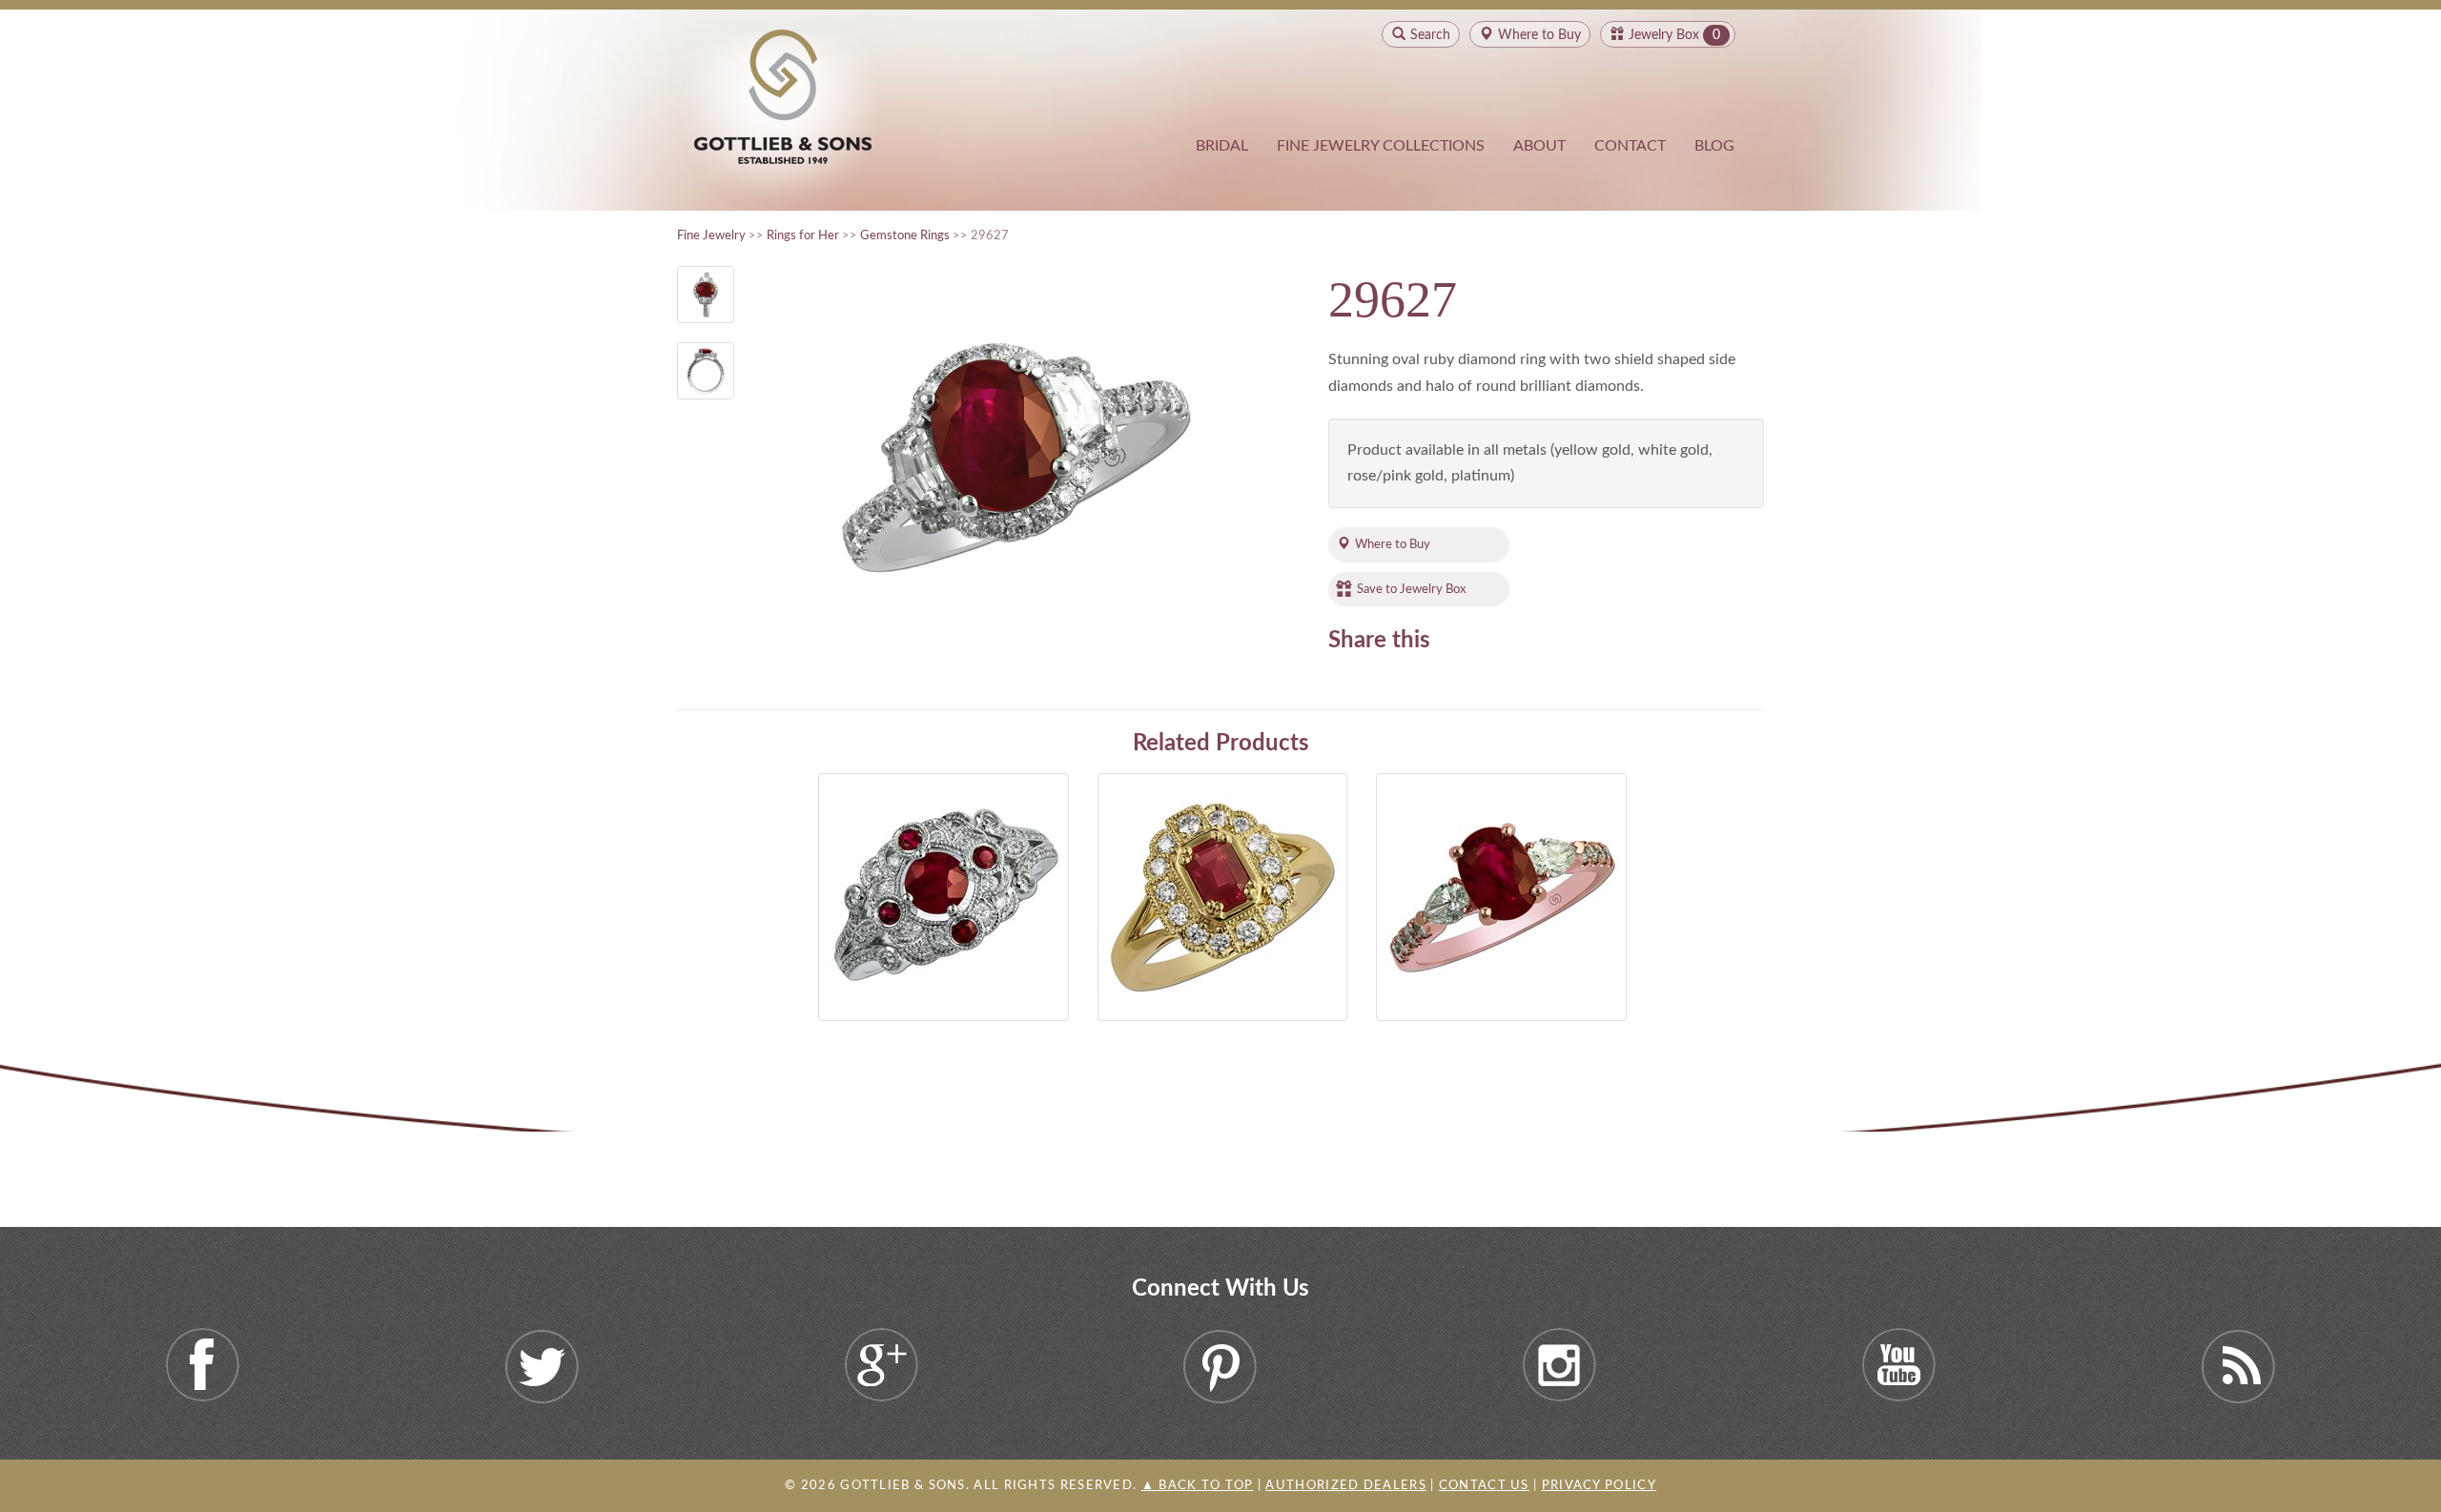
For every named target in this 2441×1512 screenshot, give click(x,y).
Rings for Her (803, 235)
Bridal (1222, 146)
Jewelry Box (1664, 35)
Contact (1630, 146)
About (1539, 146)
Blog (1714, 146)
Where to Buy (1393, 544)
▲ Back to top (1198, 1486)
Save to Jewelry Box (1411, 589)
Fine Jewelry (711, 235)
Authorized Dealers (1345, 1486)
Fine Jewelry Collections (1381, 146)
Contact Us (1484, 1486)
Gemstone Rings (905, 235)
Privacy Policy (1599, 1486)
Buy (1539, 35)
